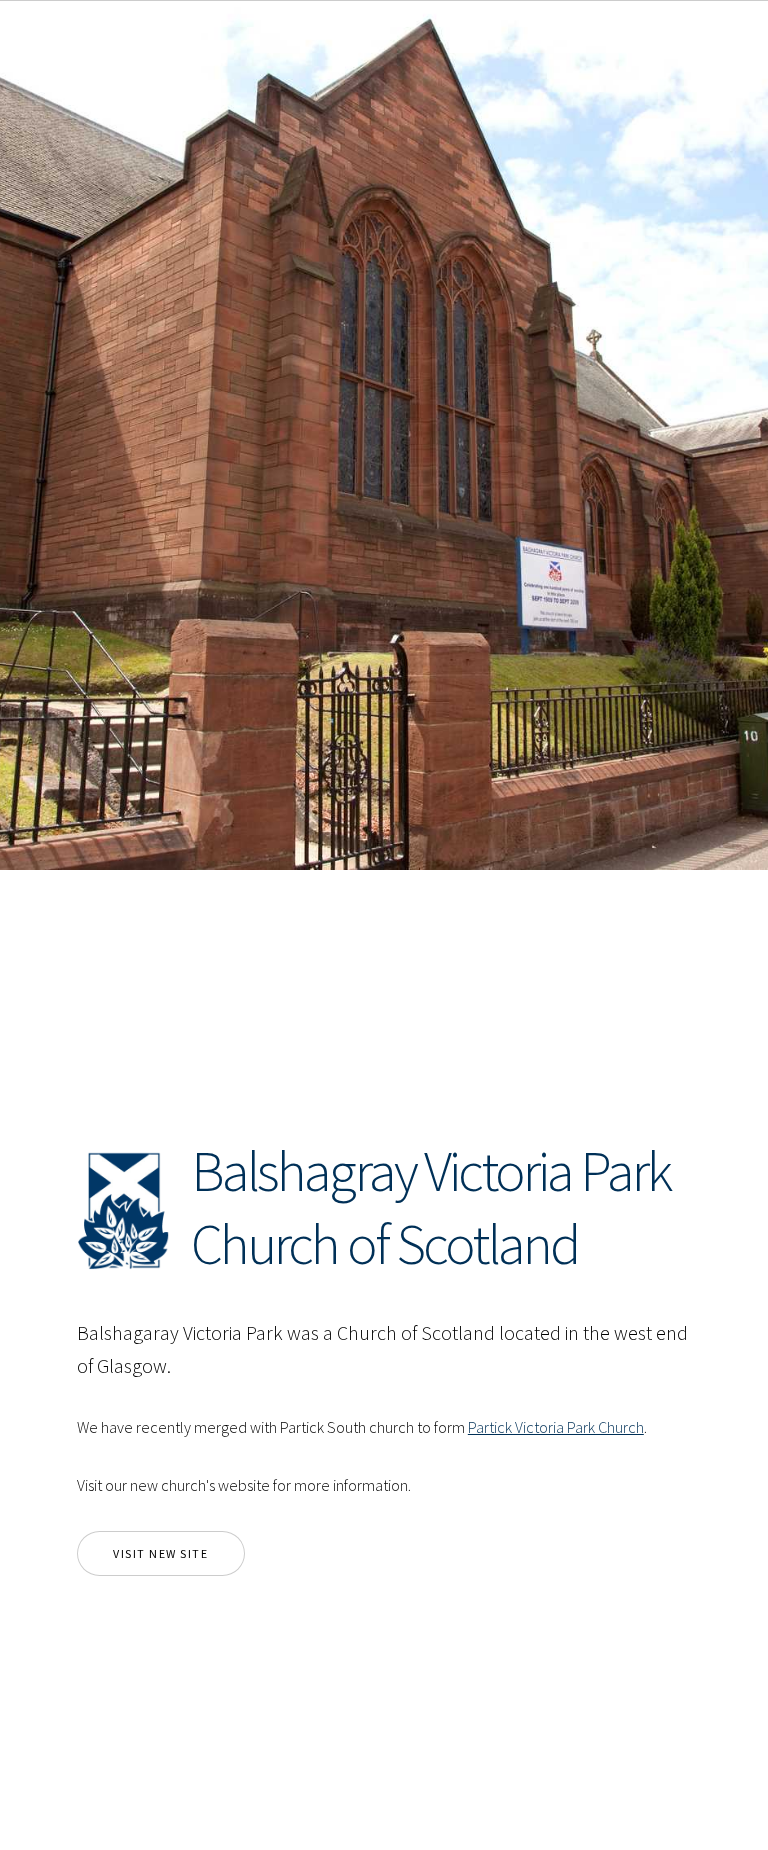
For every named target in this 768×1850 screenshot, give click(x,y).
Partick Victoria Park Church (556, 1427)
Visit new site (160, 1553)
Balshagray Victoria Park (431, 1171)
